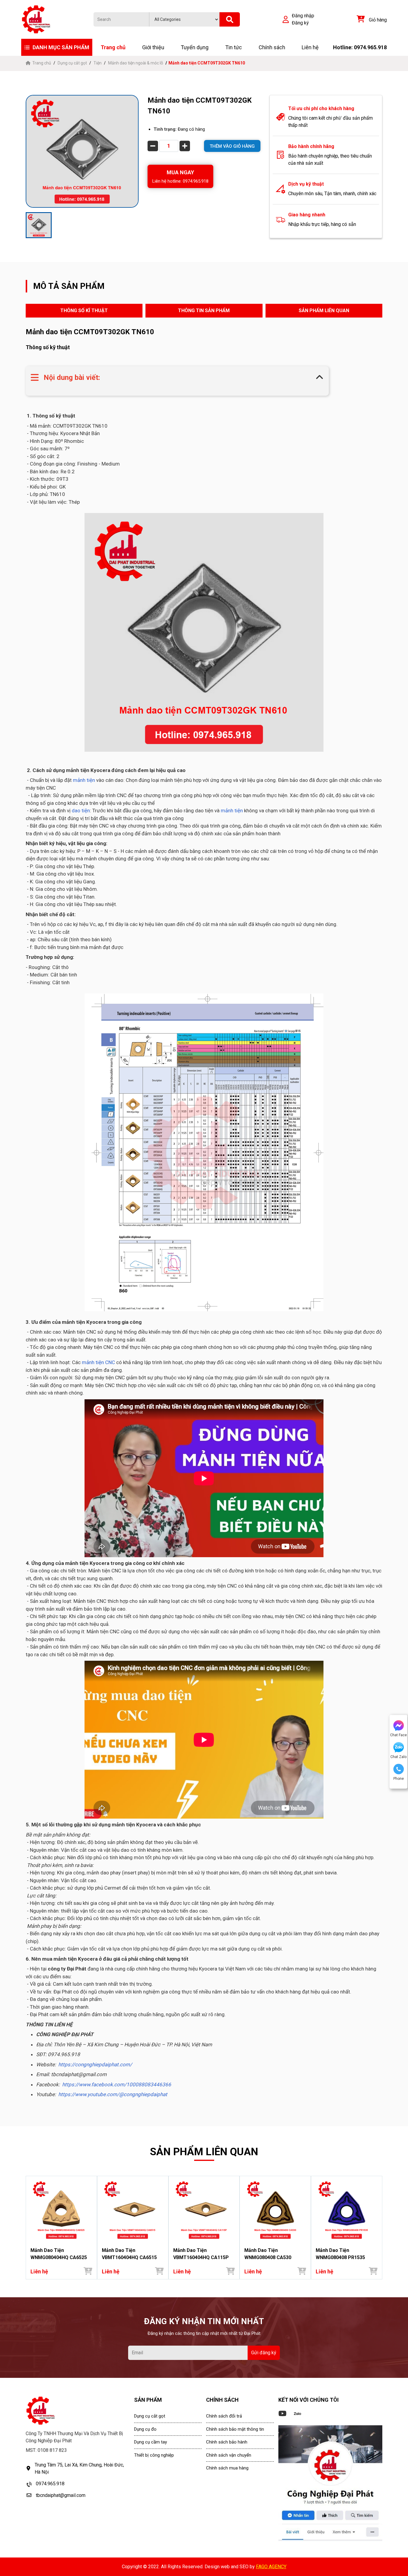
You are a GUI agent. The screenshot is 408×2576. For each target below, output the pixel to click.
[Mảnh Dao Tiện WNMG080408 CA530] (275, 2210)
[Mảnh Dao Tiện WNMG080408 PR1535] (347, 2210)
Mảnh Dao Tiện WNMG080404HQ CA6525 (59, 2254)
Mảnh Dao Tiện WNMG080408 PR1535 (340, 2254)
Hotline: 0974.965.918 (360, 47)
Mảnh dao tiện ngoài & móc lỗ (136, 63)
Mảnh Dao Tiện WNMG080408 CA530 (268, 2254)
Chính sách (272, 47)
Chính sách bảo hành (227, 2442)
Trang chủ (113, 47)
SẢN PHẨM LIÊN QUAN (324, 311)
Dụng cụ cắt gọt (72, 63)
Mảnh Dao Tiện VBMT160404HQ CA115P (201, 2254)
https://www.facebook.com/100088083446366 (117, 2084)
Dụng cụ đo (145, 2429)
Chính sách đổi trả (224, 2416)
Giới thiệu (153, 47)
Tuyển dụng (195, 47)
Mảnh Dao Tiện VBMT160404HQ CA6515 (129, 2254)
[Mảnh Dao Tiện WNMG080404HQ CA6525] (61, 2210)
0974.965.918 (50, 2484)
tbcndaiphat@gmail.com (61, 2495)
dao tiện (81, 811)
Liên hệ (310, 47)
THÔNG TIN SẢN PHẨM (204, 311)
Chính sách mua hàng (227, 2468)
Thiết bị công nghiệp (154, 2455)
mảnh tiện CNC (98, 1362)
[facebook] (330, 2483)
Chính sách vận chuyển (229, 2455)
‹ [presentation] (27, 2228)
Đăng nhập (303, 16)
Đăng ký (300, 23)
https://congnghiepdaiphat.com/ (95, 2065)
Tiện (98, 63)
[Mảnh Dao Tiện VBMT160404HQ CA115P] (204, 2210)
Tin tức (234, 47)
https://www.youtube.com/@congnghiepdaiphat (113, 2094)
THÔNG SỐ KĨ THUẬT (84, 311)
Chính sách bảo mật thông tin (235, 2429)
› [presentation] (381, 2228)
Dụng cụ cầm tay (151, 2442)
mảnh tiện (84, 780)
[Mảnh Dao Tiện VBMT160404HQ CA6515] (133, 2210)
